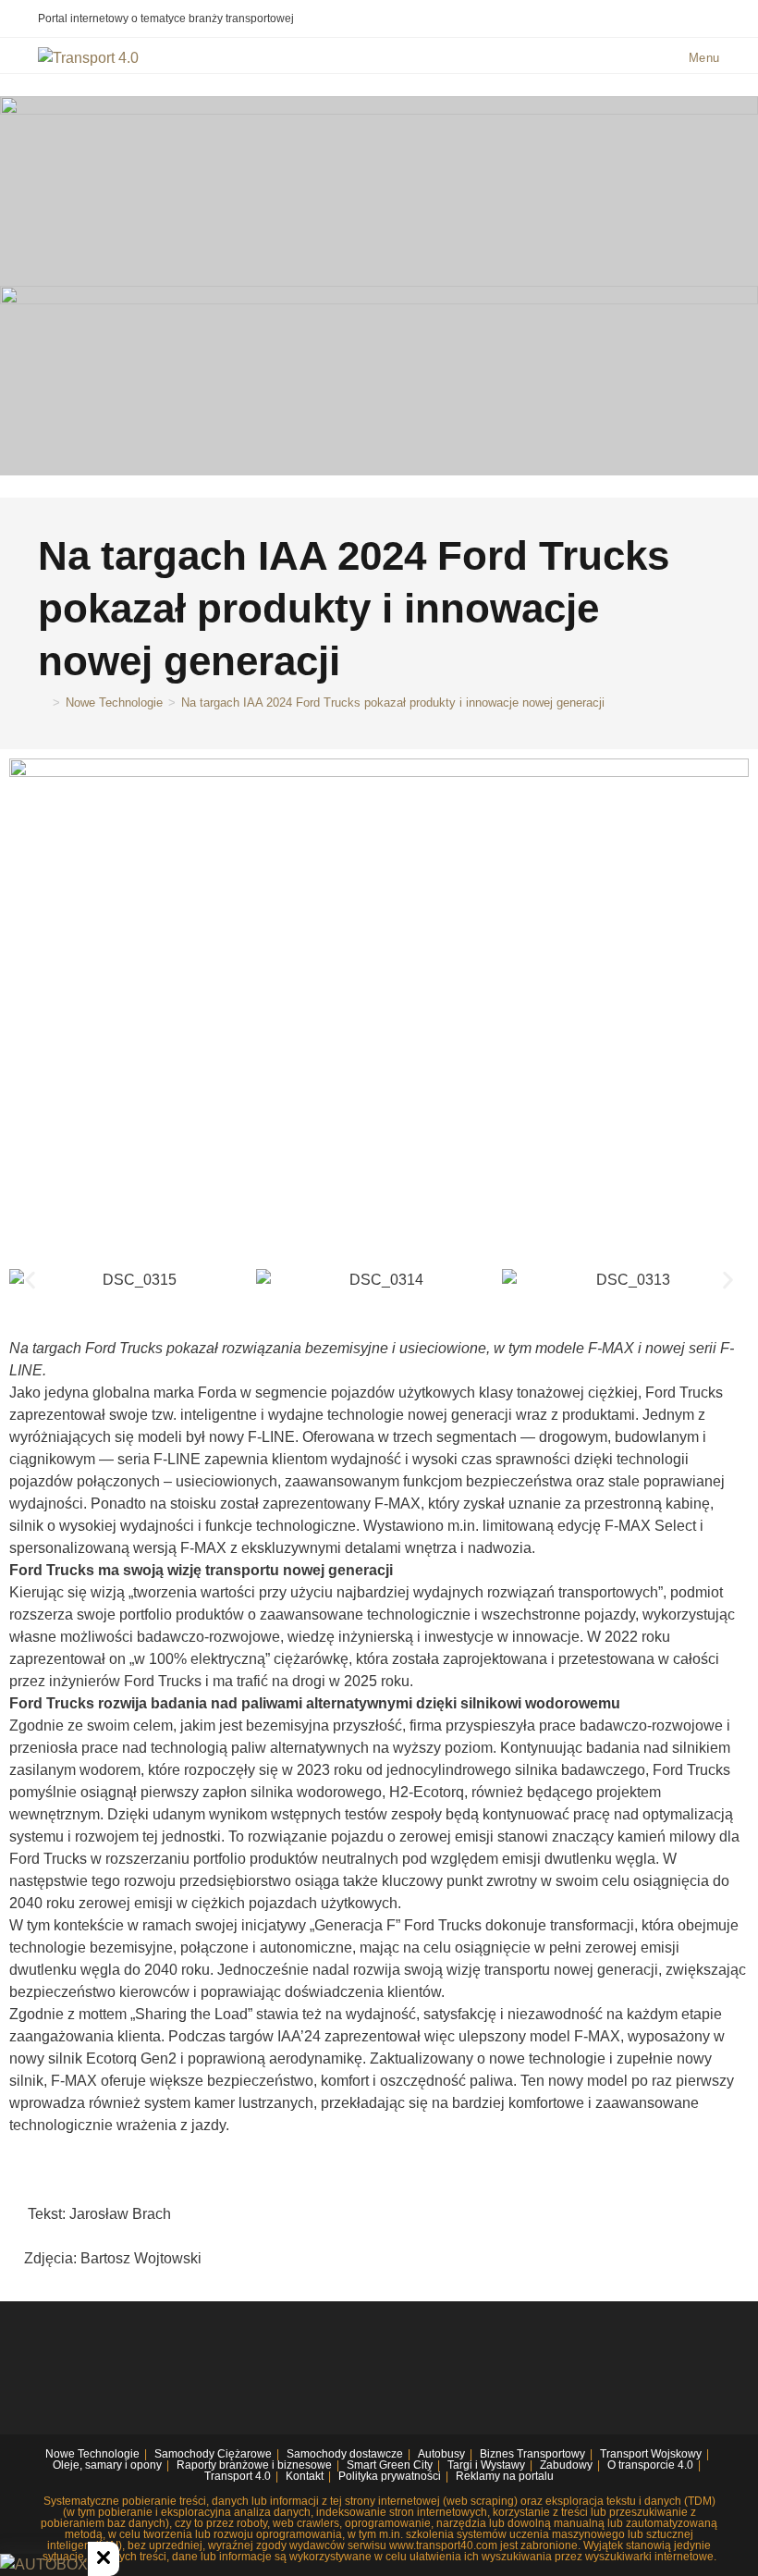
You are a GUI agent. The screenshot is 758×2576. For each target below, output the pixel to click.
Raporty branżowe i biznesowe (254, 2465)
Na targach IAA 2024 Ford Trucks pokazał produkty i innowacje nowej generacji (393, 703)
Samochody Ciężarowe (213, 2454)
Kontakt (305, 2476)
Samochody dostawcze (345, 2454)
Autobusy (441, 2454)
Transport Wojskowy (651, 2454)
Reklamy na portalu (505, 2476)
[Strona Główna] (43, 703)
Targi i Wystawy (486, 2465)
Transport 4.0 (238, 2476)
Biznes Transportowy (532, 2454)
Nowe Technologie (92, 2454)
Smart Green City (390, 2465)
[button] (30, 1280)
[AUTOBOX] (44, 2565)
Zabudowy (566, 2465)
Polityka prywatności (390, 2476)
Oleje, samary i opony (107, 2465)
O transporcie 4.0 (650, 2465)
